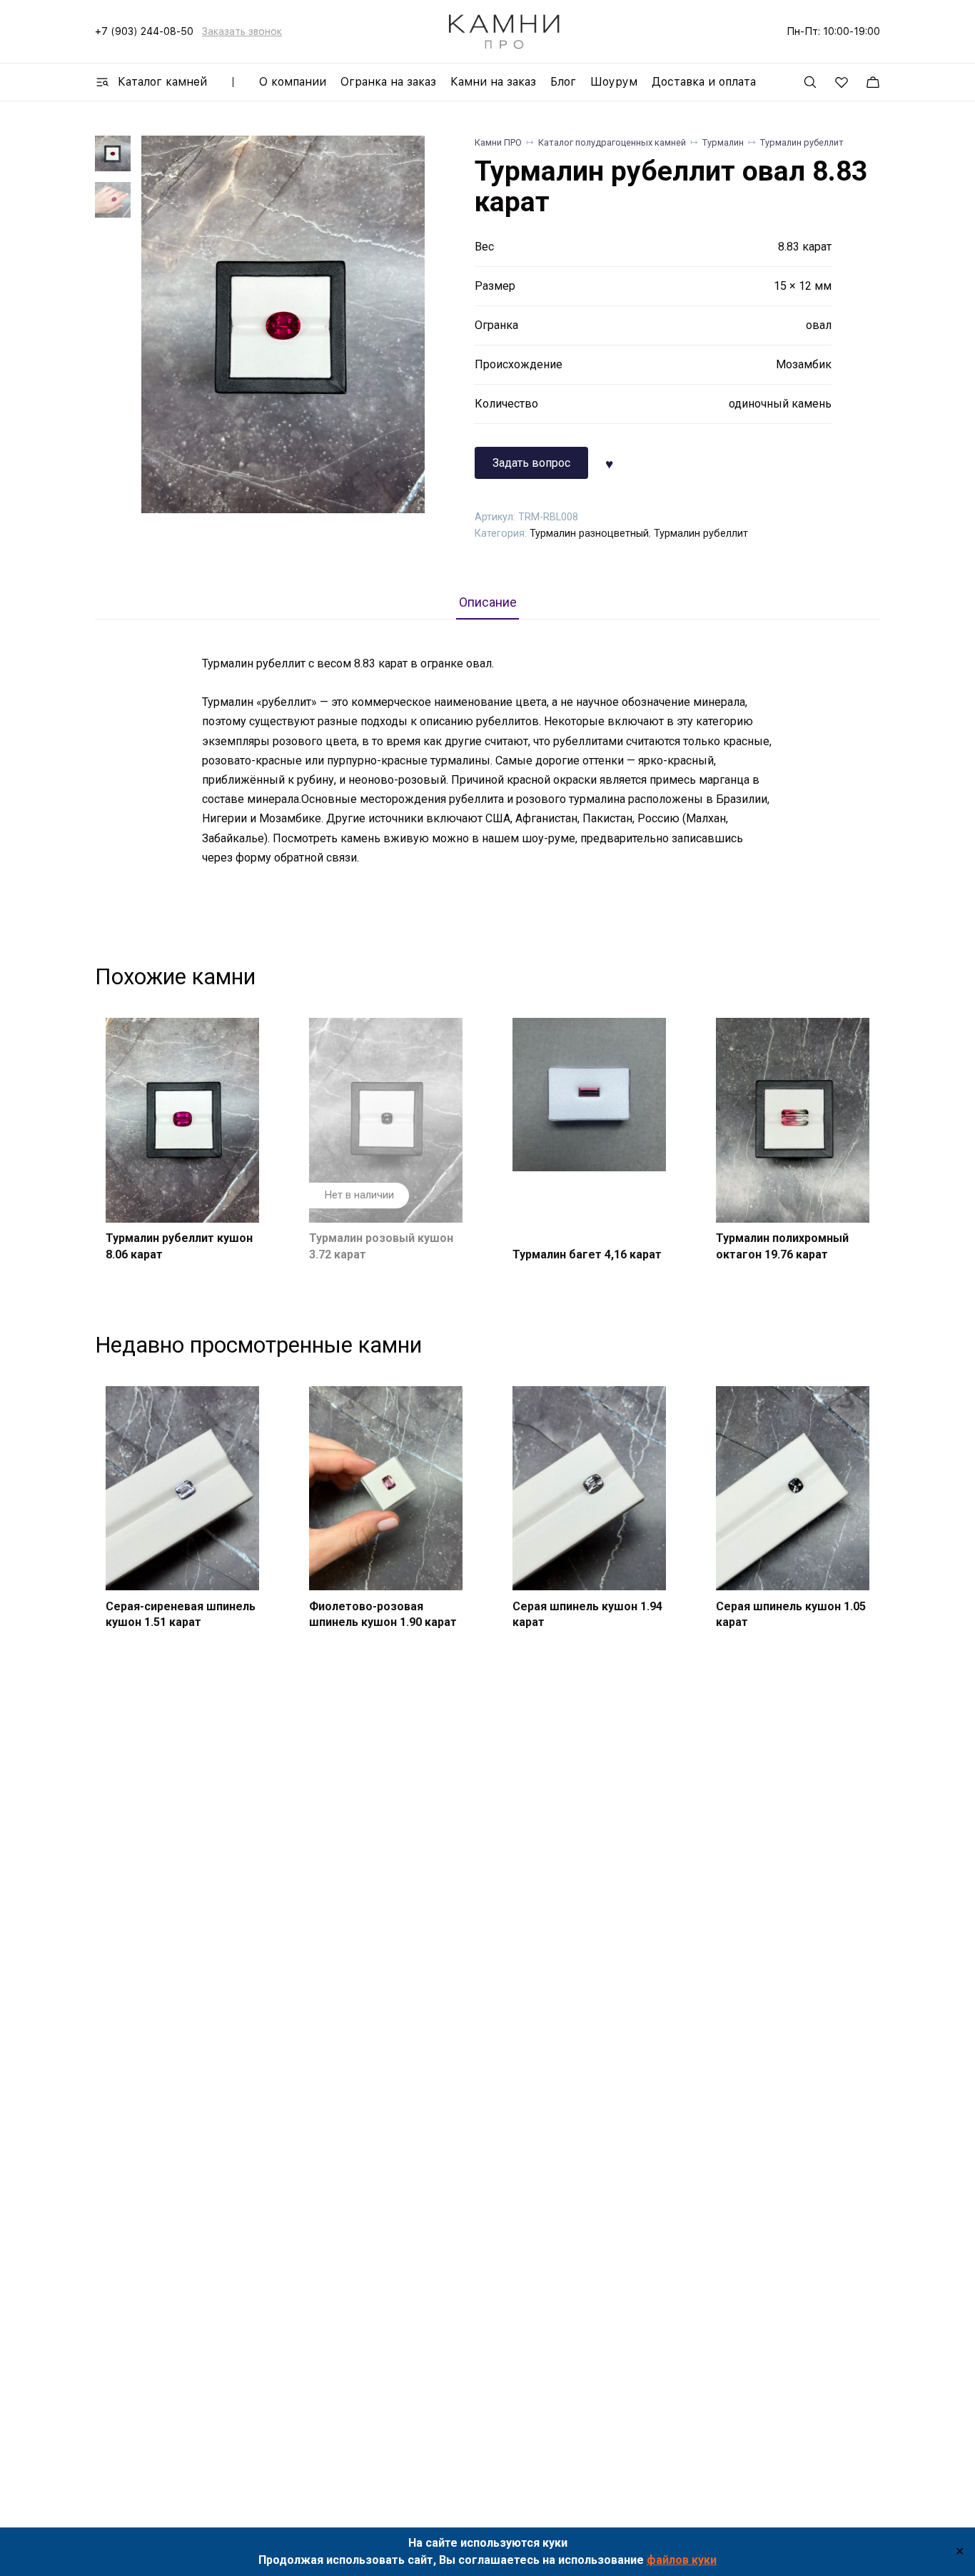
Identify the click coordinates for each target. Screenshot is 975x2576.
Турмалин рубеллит (802, 142)
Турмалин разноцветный (589, 534)
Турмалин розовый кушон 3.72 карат (381, 1246)
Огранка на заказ (388, 82)
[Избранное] (842, 82)
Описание (488, 602)
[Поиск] (810, 82)
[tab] (487, 602)
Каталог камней (162, 82)
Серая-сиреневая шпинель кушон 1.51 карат (181, 1614)
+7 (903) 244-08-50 (144, 31)
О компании (293, 82)
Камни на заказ (493, 82)
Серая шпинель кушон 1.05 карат (791, 1614)
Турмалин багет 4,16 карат (587, 1254)
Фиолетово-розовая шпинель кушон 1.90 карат (383, 1614)
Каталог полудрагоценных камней (612, 142)
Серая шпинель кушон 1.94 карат (587, 1614)
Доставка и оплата (704, 82)
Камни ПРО (498, 142)
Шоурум (614, 82)
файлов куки (682, 2560)
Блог (563, 82)
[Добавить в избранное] (609, 463)
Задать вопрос (531, 463)
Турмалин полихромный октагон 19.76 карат (782, 1246)
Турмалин (723, 142)
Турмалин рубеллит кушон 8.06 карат (179, 1246)
